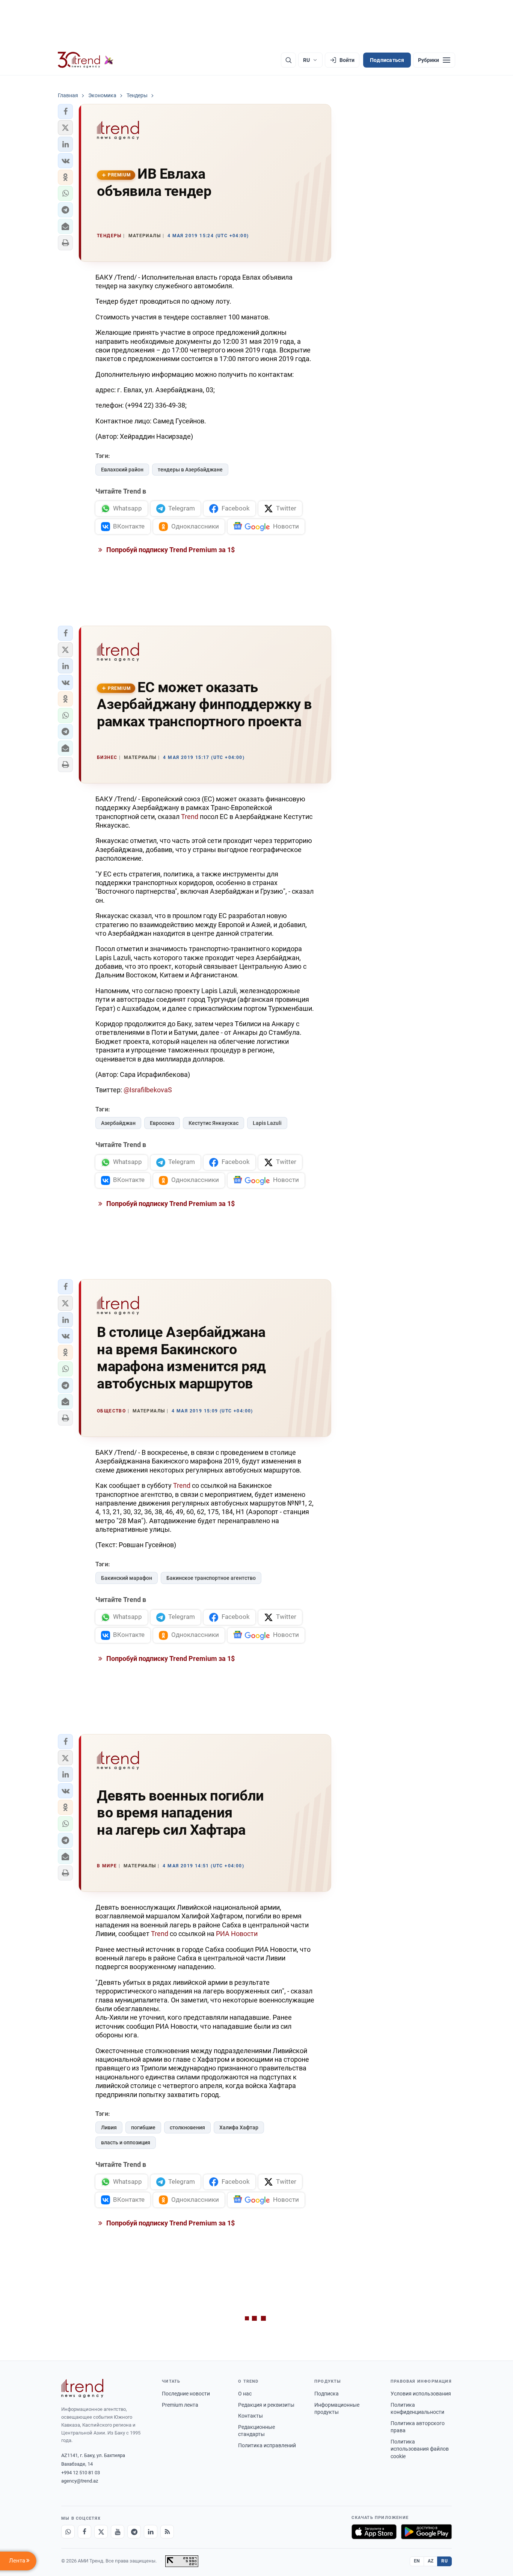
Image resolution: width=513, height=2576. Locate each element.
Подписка (327, 2394)
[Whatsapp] (68, 2532)
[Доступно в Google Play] (426, 2532)
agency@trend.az (80, 2481)
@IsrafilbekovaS (148, 1090)
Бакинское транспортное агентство (211, 1578)
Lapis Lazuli (267, 1123)
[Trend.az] (86, 60)
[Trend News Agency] (82, 2388)
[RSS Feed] (167, 2532)
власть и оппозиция (126, 2142)
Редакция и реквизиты (266, 2405)
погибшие (143, 2127)
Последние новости (186, 2394)
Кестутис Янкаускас (213, 1123)
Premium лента (180, 2405)
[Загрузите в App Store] (374, 2532)
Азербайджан (118, 1123)
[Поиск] (288, 60)
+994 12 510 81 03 (81, 2473)
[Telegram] (134, 2532)
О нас (245, 2394)
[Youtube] (118, 2532)
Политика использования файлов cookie (420, 2449)
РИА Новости (237, 1934)
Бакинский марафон (127, 1578)
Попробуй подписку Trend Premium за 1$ (170, 550)
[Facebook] (84, 2532)
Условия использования (421, 2394)
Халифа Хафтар (239, 2127)
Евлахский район (122, 470)
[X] (101, 2532)
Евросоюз (162, 1123)
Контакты (250, 2416)
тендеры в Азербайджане (190, 470)
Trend (190, 817)
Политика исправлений (267, 2445)
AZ (431, 2561)
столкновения (187, 2127)
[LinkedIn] (151, 2532)
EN (417, 2561)
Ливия (109, 2127)
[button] (65, 111)
